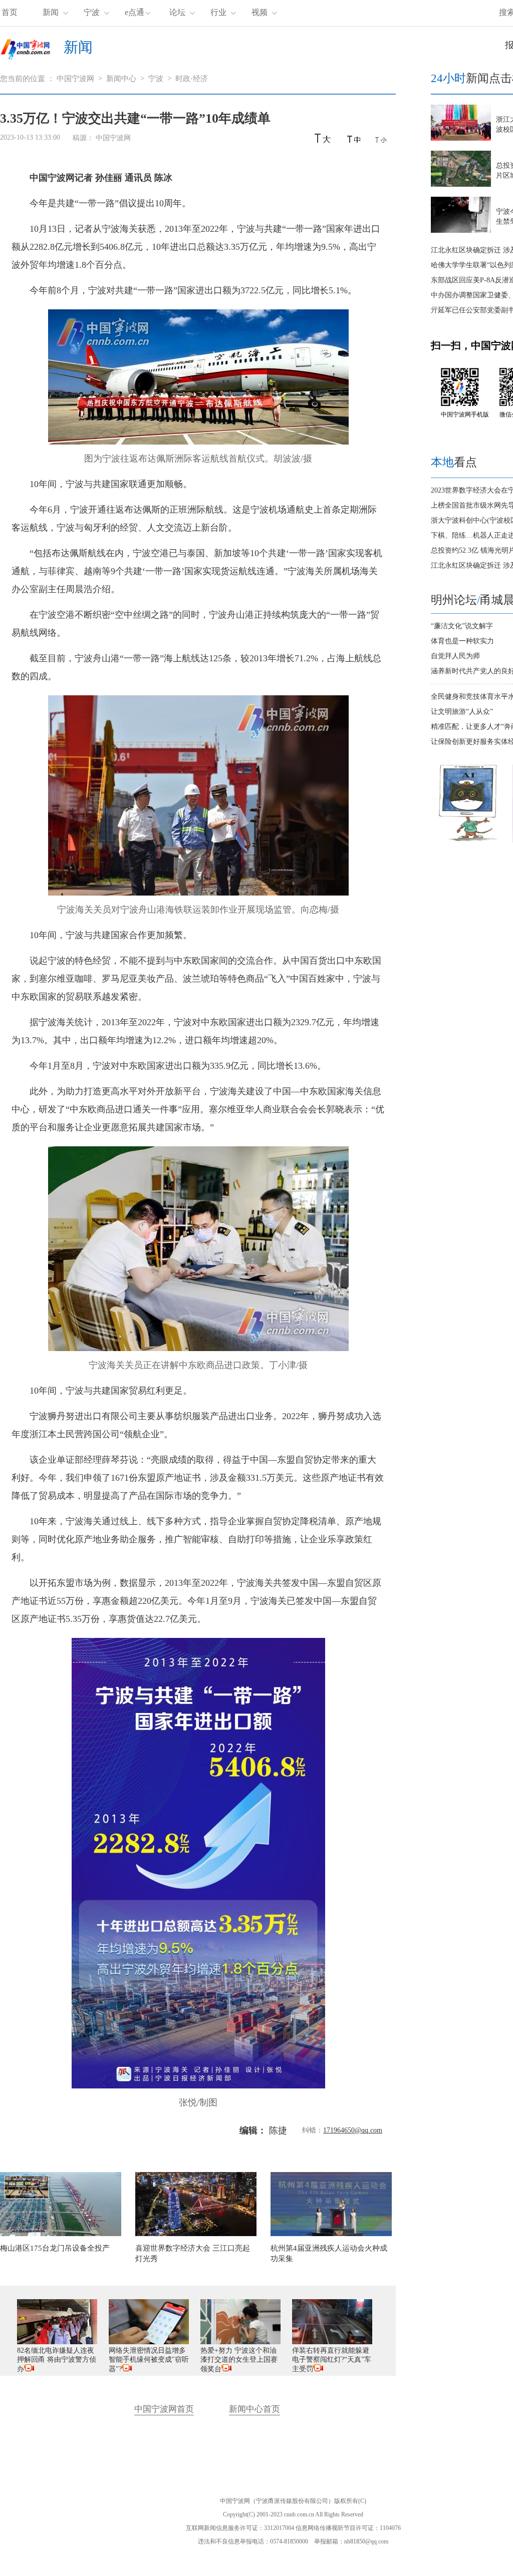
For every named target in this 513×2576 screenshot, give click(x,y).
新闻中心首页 (254, 2409)
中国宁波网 (75, 79)
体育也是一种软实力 (462, 641)
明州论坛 (454, 600)
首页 (10, 12)
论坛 (177, 12)
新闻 (51, 12)
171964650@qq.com (353, 2130)
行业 (218, 12)
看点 (454, 462)
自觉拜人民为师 (455, 656)
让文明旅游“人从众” (462, 712)
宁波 (92, 12)
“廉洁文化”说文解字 (462, 626)
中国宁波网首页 (164, 2409)
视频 (260, 12)
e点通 (135, 12)
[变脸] (468, 841)
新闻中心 (121, 79)
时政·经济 (192, 79)
